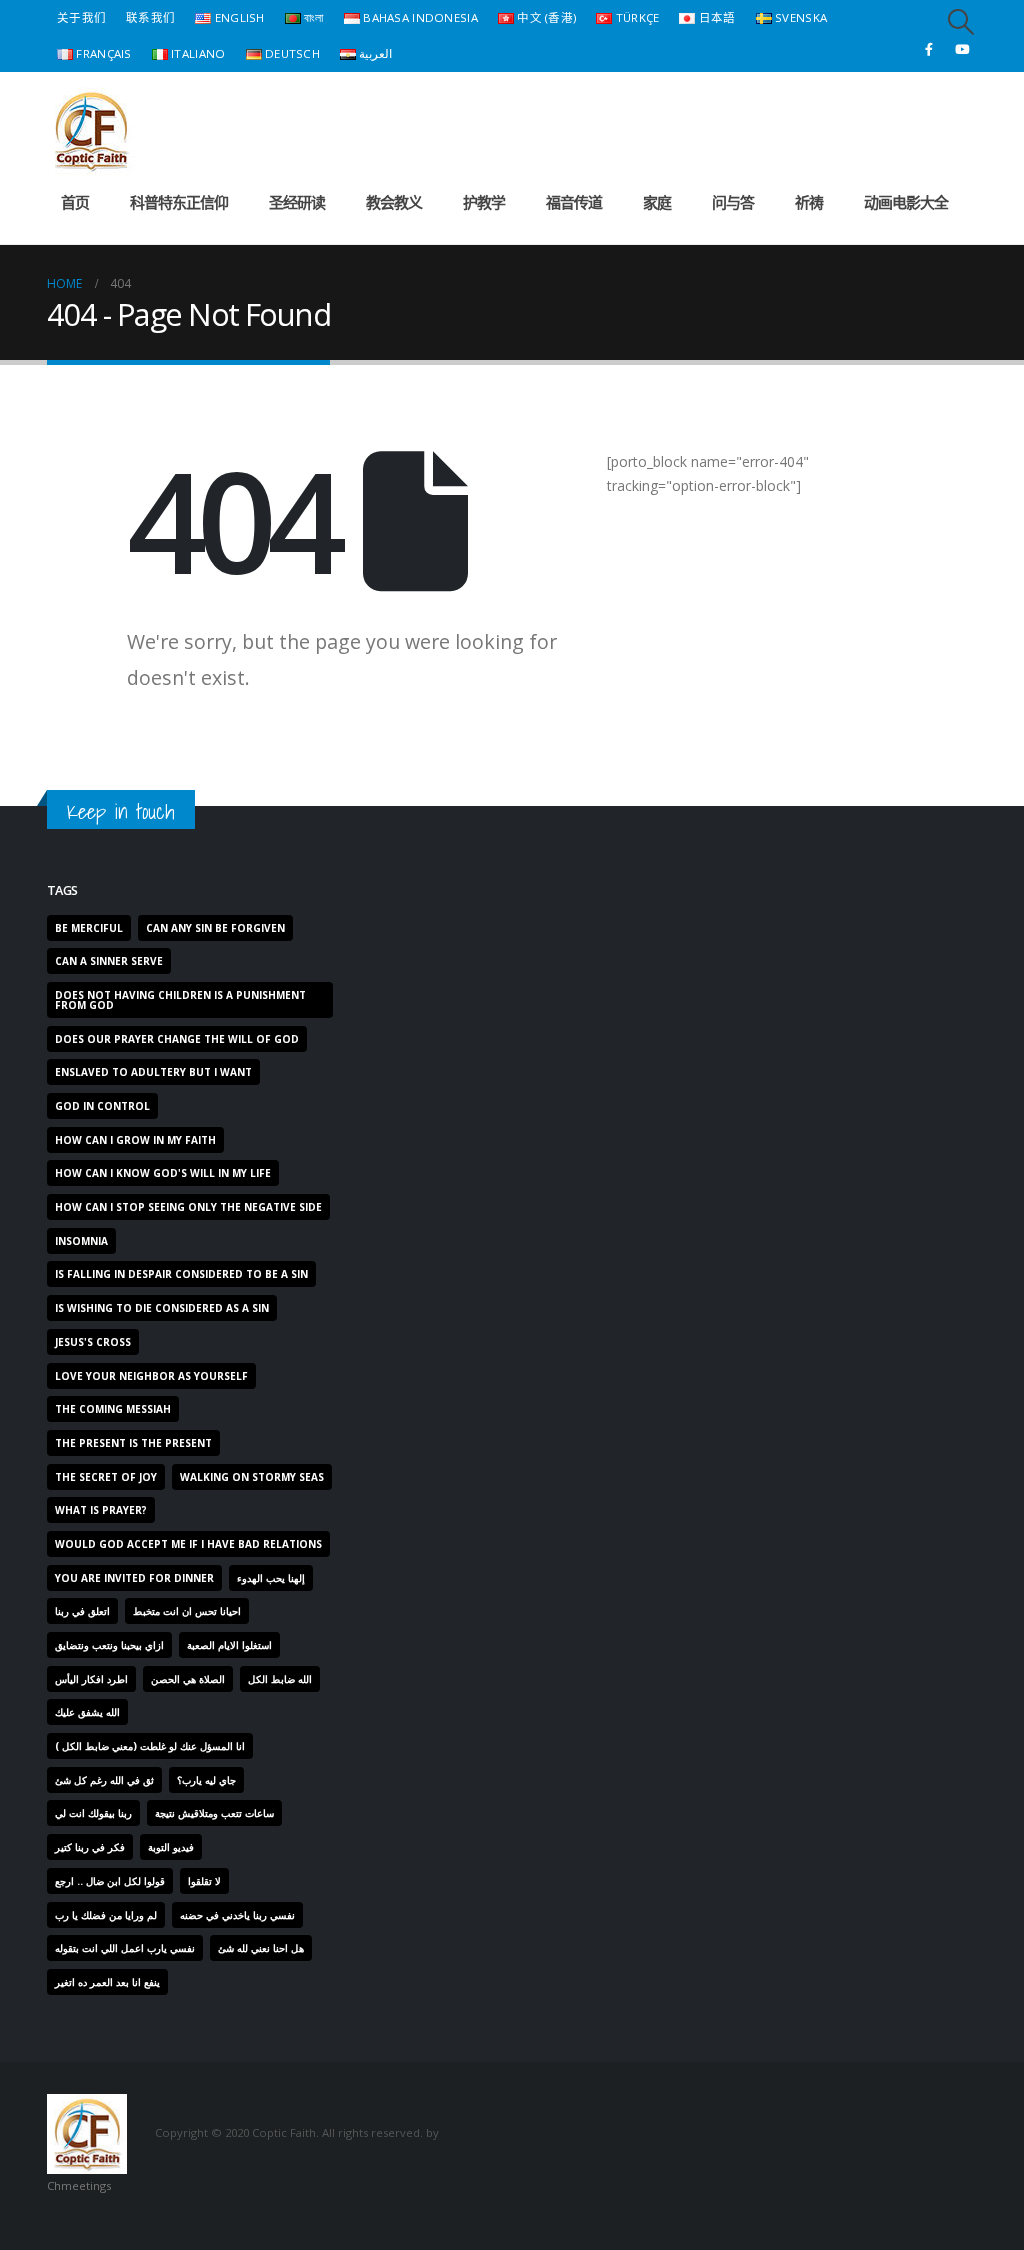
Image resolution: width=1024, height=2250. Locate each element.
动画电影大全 (906, 202)
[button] (961, 22)
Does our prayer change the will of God (177, 1039)
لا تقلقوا (204, 1881)
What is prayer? (101, 1510)
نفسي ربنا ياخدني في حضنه (237, 1915)
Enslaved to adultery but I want (153, 1072)
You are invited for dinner (134, 1578)
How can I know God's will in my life (163, 1173)
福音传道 (574, 202)
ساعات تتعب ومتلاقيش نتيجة (214, 1813)
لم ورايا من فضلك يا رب (106, 1915)
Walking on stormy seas (252, 1477)
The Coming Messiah (113, 1409)
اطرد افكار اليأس (91, 1679)
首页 (75, 202)
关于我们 (81, 17)
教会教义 (394, 202)
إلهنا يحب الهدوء (271, 1578)
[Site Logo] (91, 131)
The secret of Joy (106, 1477)
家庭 (657, 202)
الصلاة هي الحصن (188, 1679)
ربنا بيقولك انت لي (93, 1813)
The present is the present (133, 1443)
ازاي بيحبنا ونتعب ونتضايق (109, 1645)
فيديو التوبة (171, 1847)
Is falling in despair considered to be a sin (181, 1274)
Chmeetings (79, 2185)
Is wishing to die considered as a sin (162, 1308)
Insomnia (81, 1241)
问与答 (733, 202)
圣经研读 (297, 202)
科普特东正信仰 (179, 202)
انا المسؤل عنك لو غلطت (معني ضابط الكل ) (150, 1746)
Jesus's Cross (93, 1342)
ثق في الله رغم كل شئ (104, 1780)
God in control (102, 1106)
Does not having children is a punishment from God (180, 1000)
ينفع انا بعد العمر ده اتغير (107, 1982)
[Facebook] (929, 49)
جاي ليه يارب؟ (206, 1780)
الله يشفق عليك (87, 1712)
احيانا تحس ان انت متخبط (187, 1611)
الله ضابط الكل (280, 1679)
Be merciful (89, 928)
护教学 (484, 202)
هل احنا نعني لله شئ (261, 1948)
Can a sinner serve (109, 961)
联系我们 (150, 17)
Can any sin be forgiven (215, 928)
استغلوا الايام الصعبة (229, 1645)
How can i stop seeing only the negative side (188, 1207)
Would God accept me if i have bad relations (188, 1544)
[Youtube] (962, 49)
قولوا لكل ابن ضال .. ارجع (110, 1881)
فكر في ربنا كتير (90, 1847)
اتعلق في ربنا (82, 1611)
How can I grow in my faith (135, 1140)
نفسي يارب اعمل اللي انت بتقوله (125, 1948)
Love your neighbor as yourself (151, 1376)
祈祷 (809, 202)
